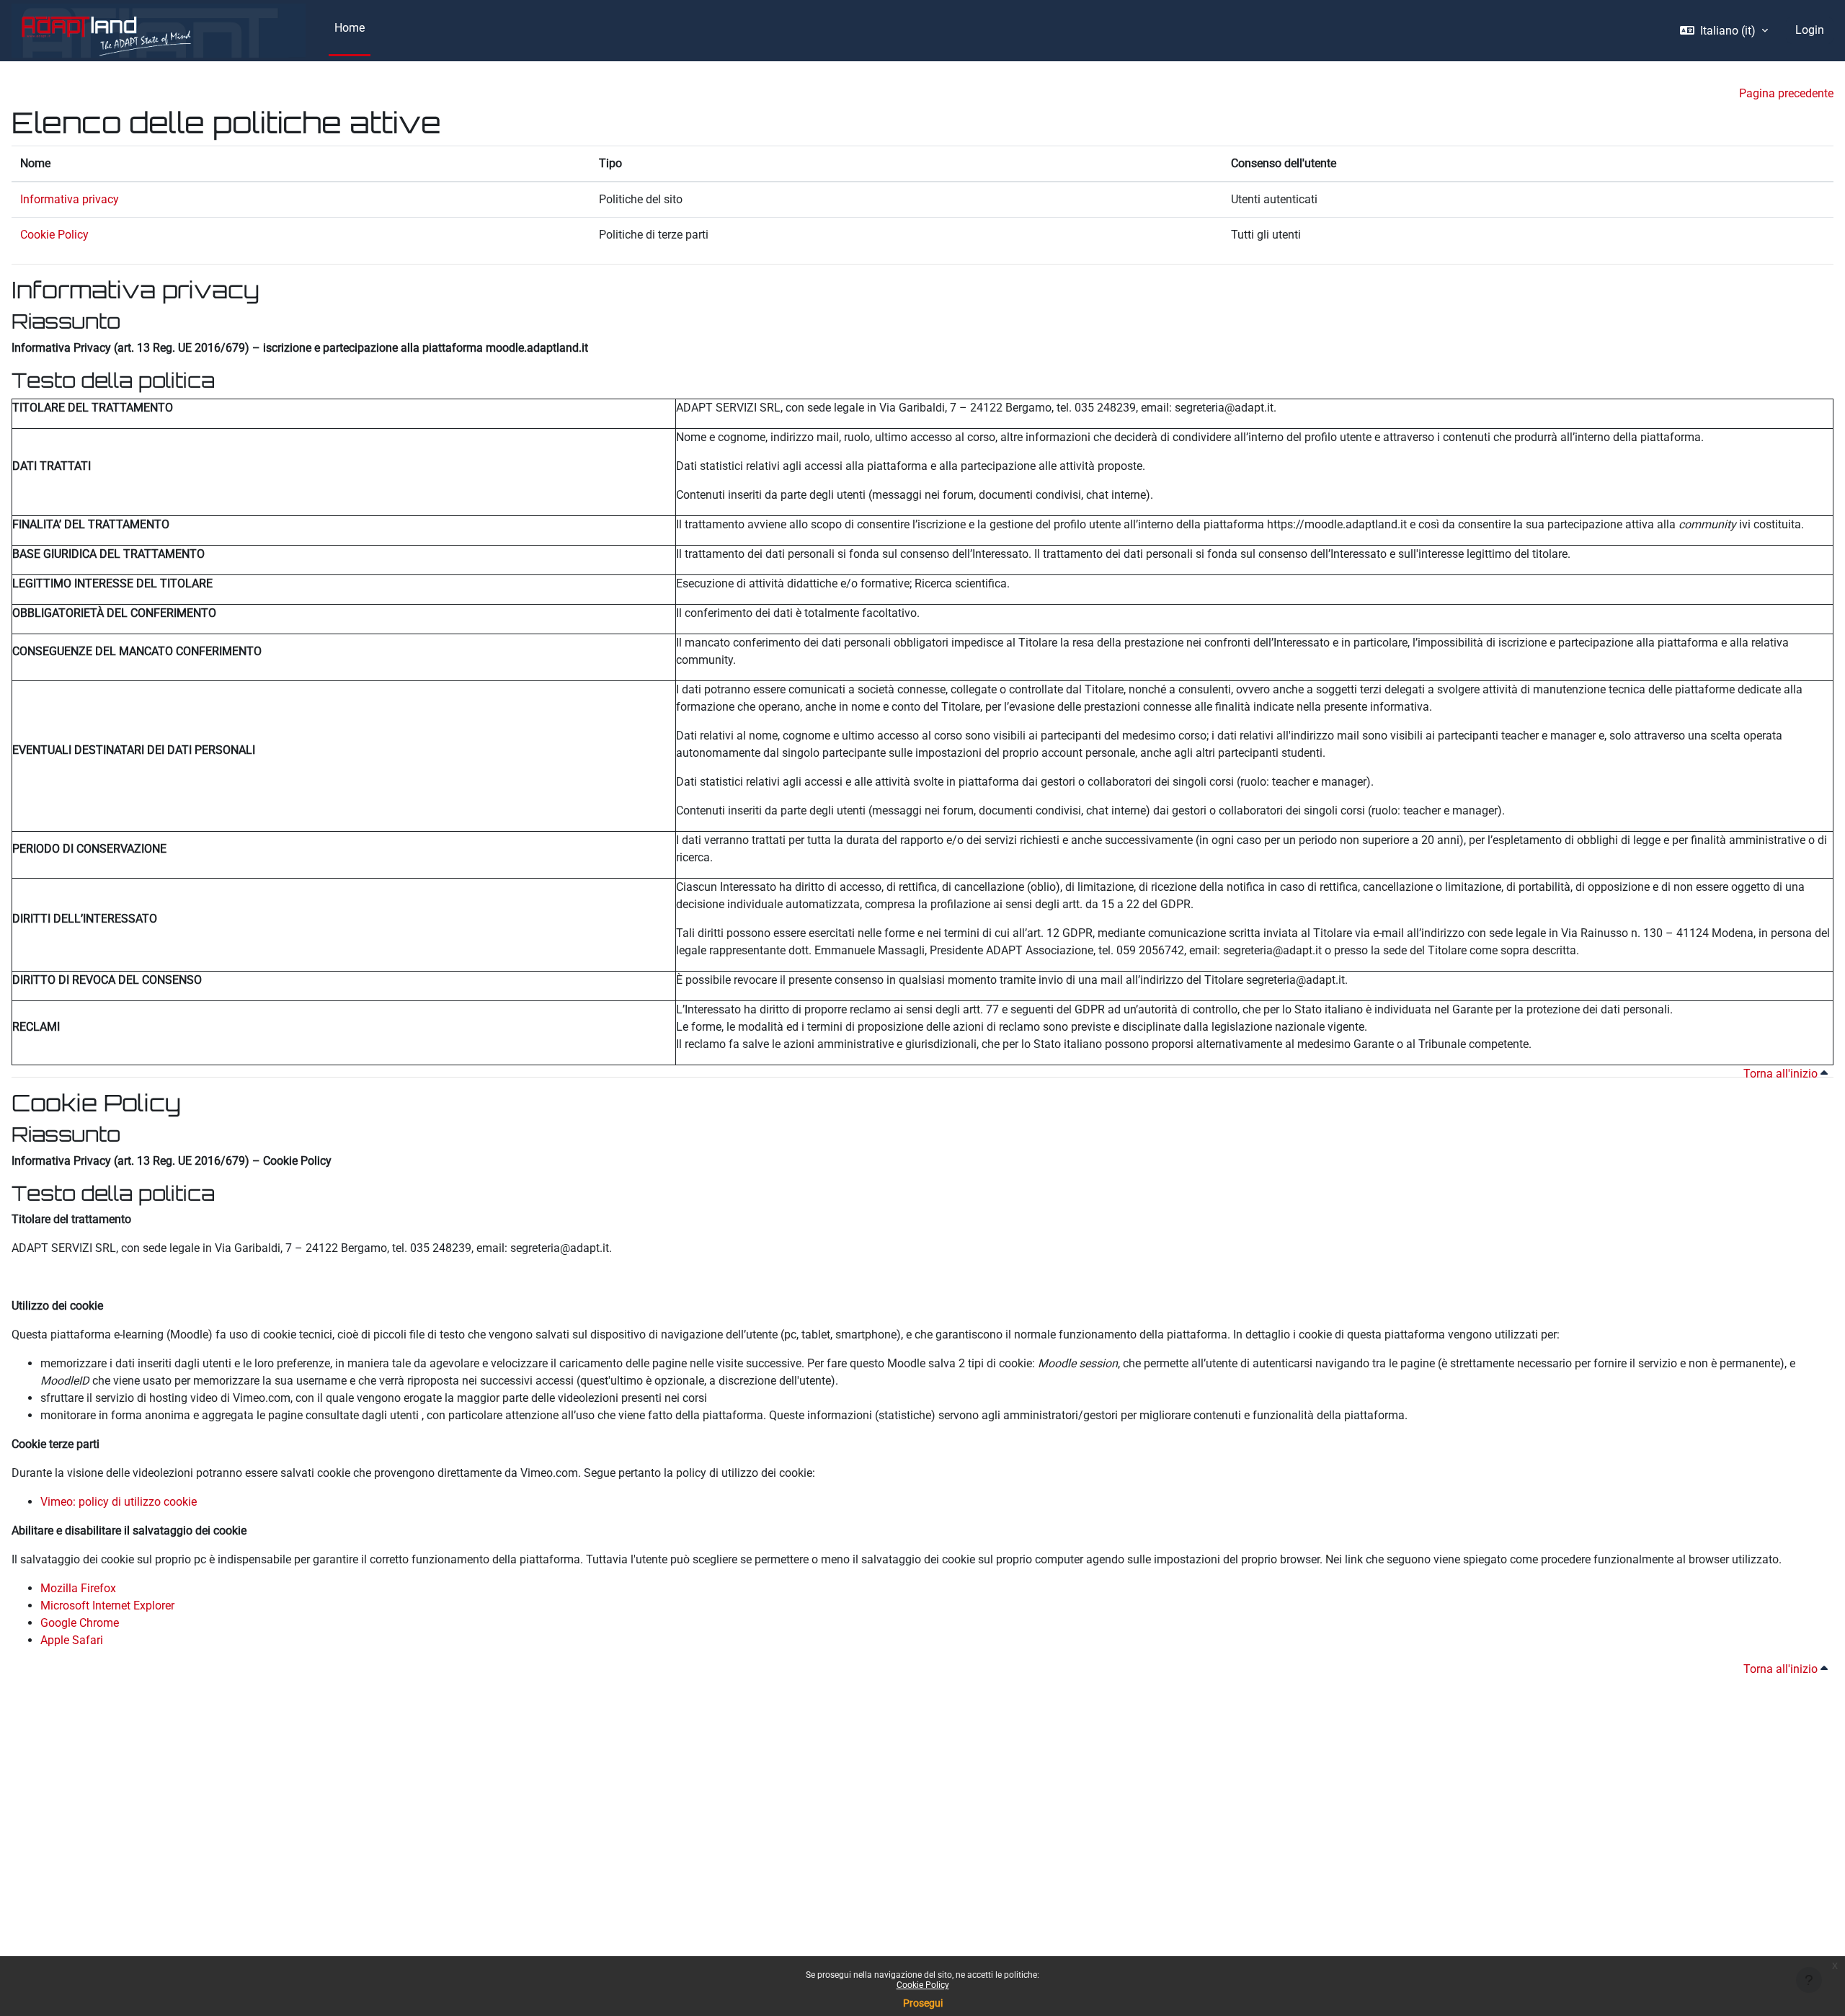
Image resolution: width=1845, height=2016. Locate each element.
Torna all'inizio (1782, 1074)
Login (1810, 30)
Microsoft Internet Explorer (107, 1606)
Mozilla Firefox (78, 1588)
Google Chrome (80, 1623)
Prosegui (923, 2003)
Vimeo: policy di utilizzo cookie (119, 1502)
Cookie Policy (923, 1985)
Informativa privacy (70, 199)
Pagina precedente (1786, 93)
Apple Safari (72, 1640)
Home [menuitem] (350, 28)
